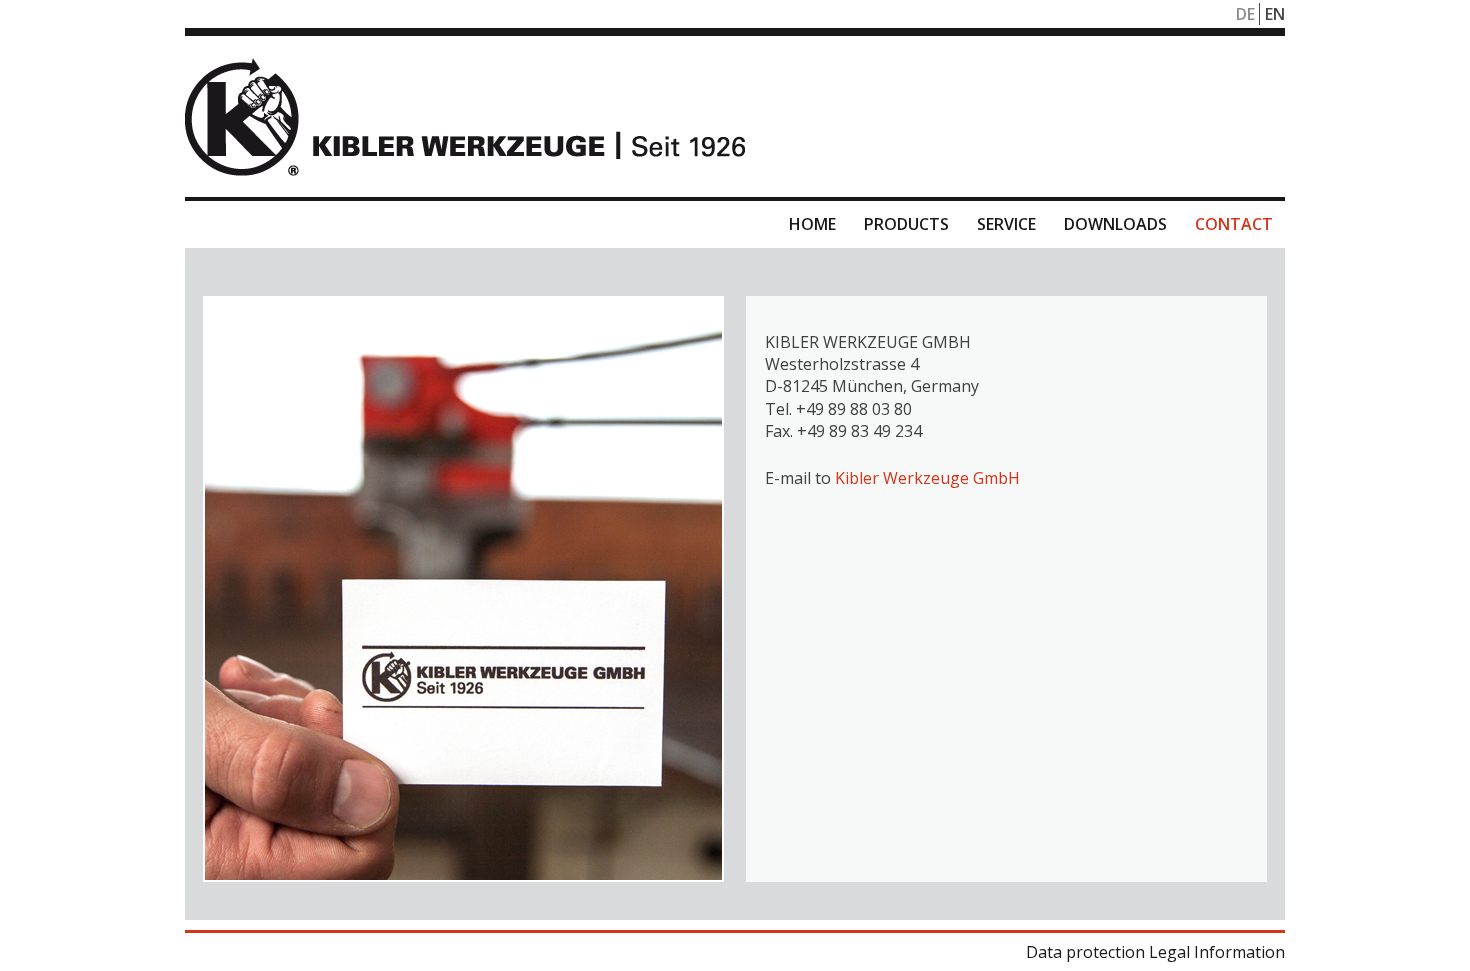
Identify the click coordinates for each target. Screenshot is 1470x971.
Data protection (1085, 952)
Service (1006, 224)
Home (812, 224)
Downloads (1115, 224)
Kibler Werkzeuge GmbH (927, 478)
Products (906, 224)
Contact (1234, 224)
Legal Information (1217, 952)
